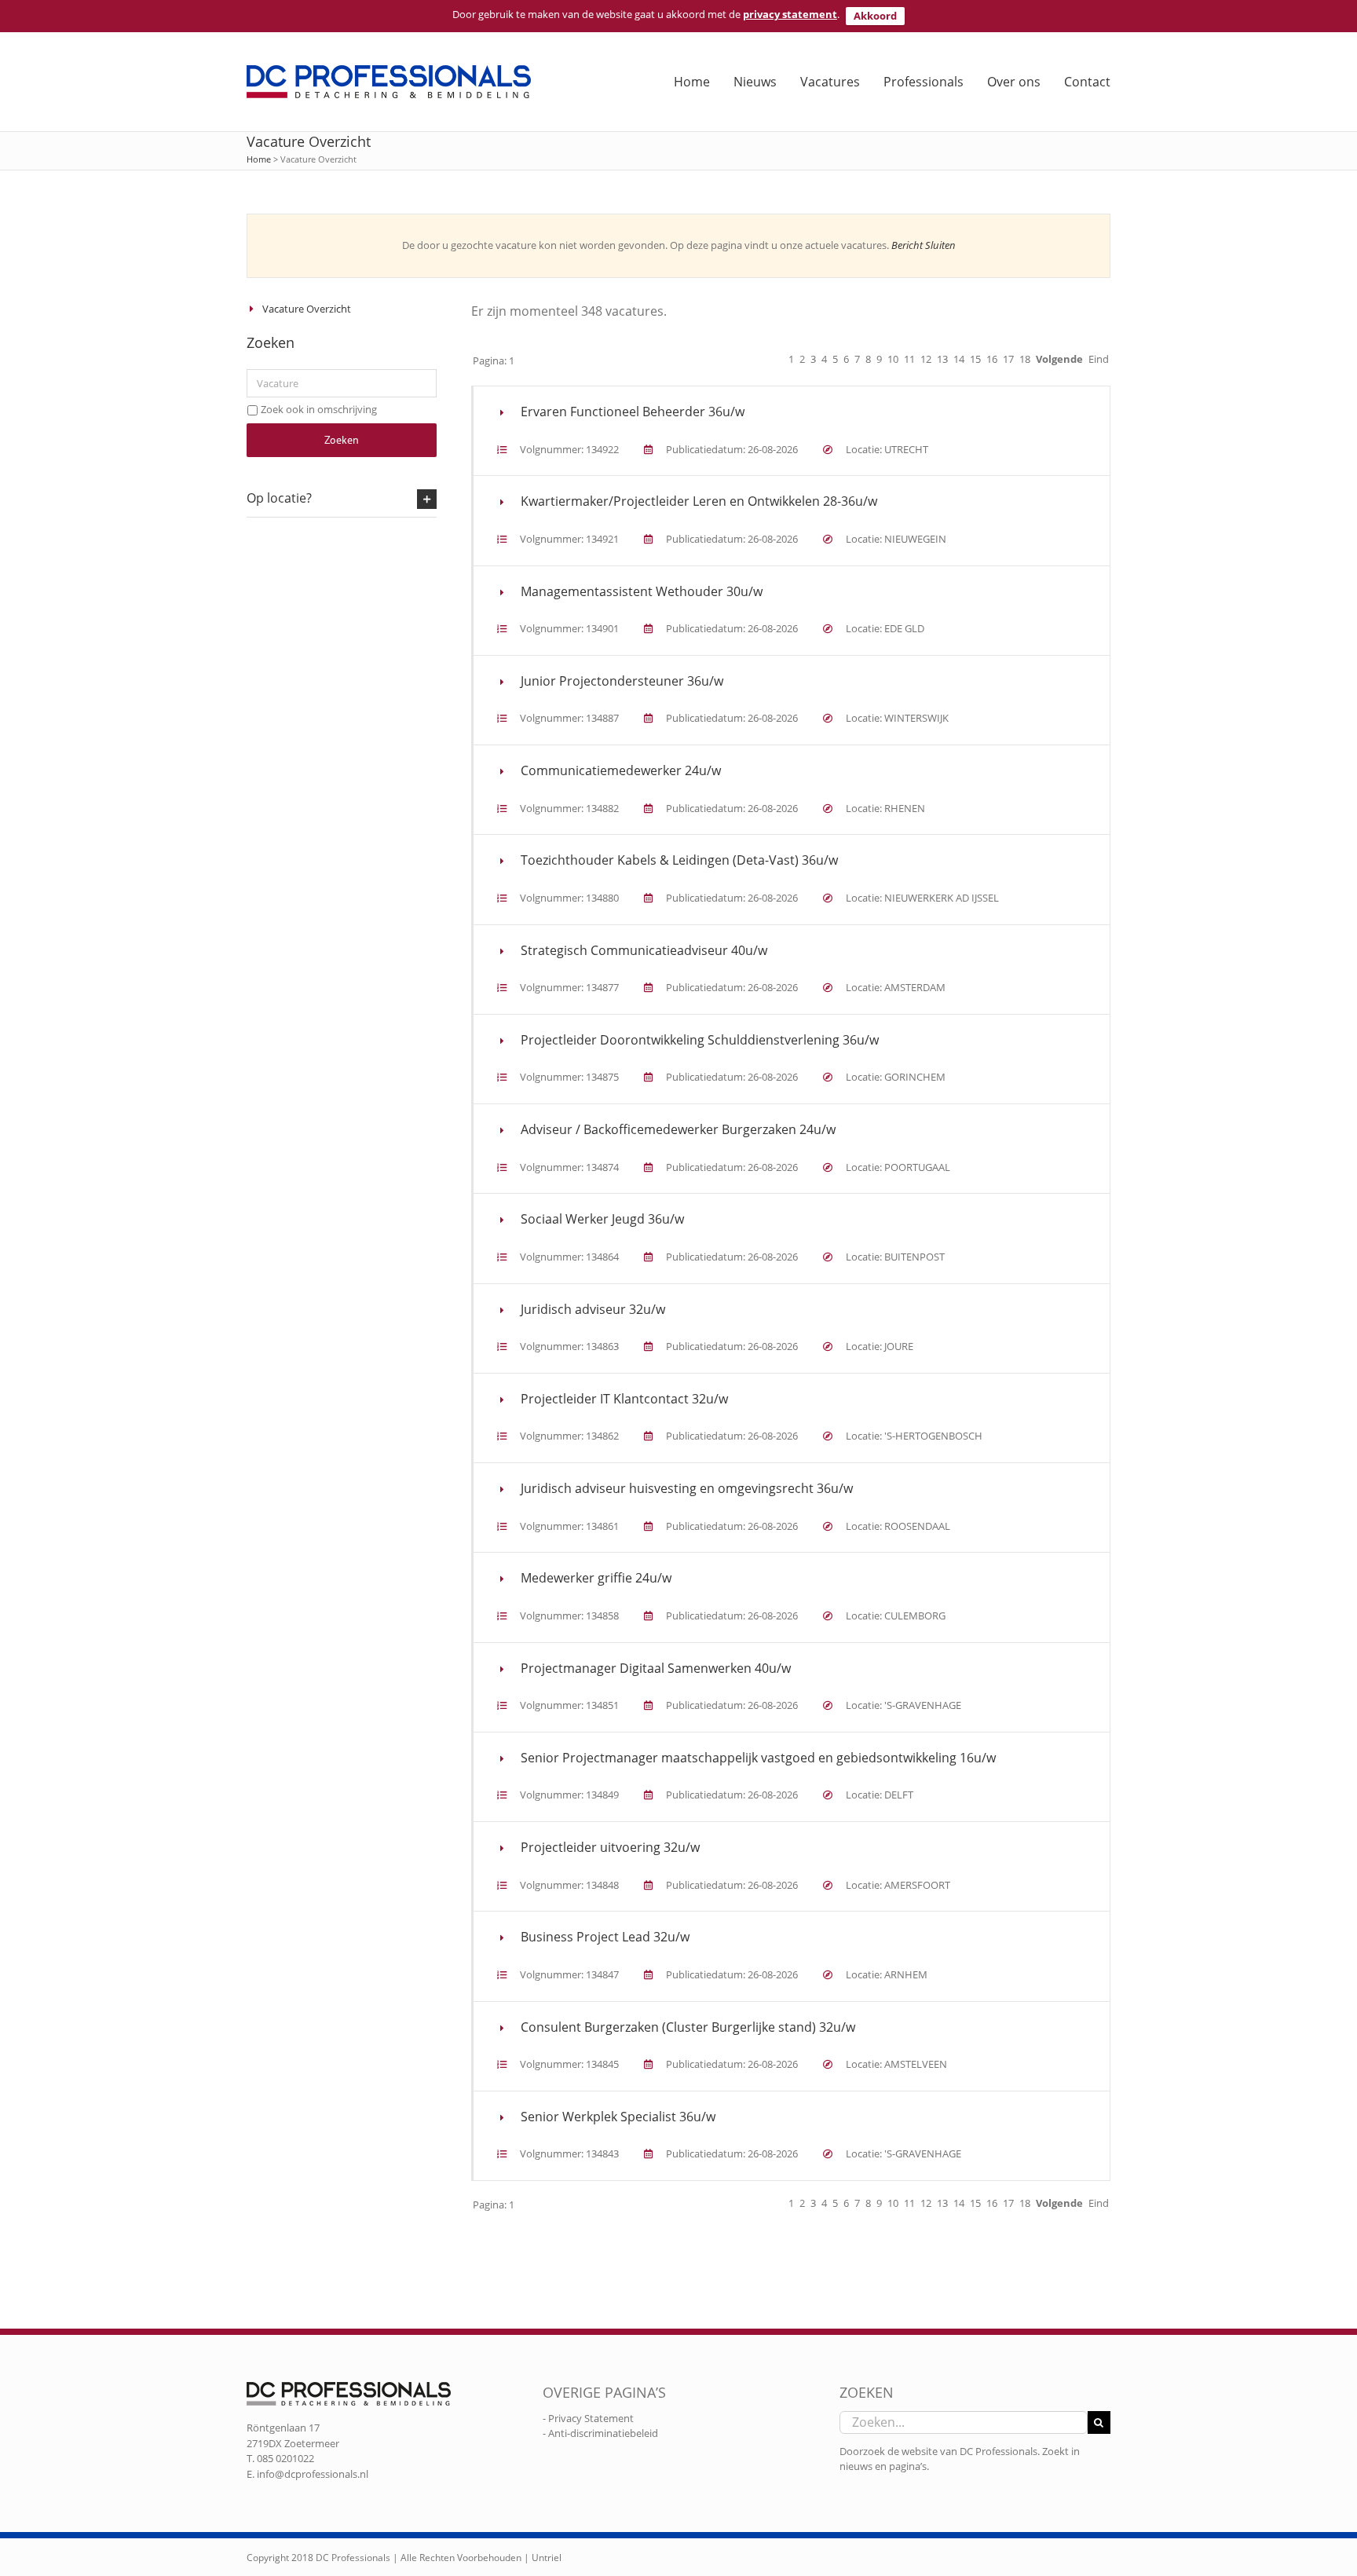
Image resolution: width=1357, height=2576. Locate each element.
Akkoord (875, 16)
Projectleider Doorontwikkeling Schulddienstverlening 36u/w (700, 1040)
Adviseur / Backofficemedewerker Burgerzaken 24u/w (678, 1129)
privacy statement (790, 14)
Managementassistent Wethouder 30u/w (642, 591)
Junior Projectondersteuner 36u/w (622, 681)
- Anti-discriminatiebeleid (600, 2433)
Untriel (547, 2558)
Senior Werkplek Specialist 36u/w (618, 2117)
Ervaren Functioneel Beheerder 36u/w (633, 412)
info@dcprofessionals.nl (313, 2474)
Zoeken (342, 440)
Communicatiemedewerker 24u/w (621, 770)
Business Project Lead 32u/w (605, 1937)
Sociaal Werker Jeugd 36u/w (602, 1219)
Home (259, 159)
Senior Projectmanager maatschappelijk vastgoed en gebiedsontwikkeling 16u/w (758, 1758)
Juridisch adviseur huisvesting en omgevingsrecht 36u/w (687, 1488)
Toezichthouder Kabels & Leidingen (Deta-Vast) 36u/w (679, 860)
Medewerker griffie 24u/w (596, 1578)
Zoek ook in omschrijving (319, 409)
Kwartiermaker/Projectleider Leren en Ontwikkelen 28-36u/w (699, 501)
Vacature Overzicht (307, 309)
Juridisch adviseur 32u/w (593, 1309)
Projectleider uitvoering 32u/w (610, 1847)
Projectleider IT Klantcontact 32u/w (624, 1399)
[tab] (342, 499)
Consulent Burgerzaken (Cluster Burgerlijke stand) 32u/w (688, 2027)
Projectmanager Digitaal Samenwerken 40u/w (656, 1668)
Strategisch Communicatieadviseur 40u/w (644, 950)
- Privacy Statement (588, 2418)
